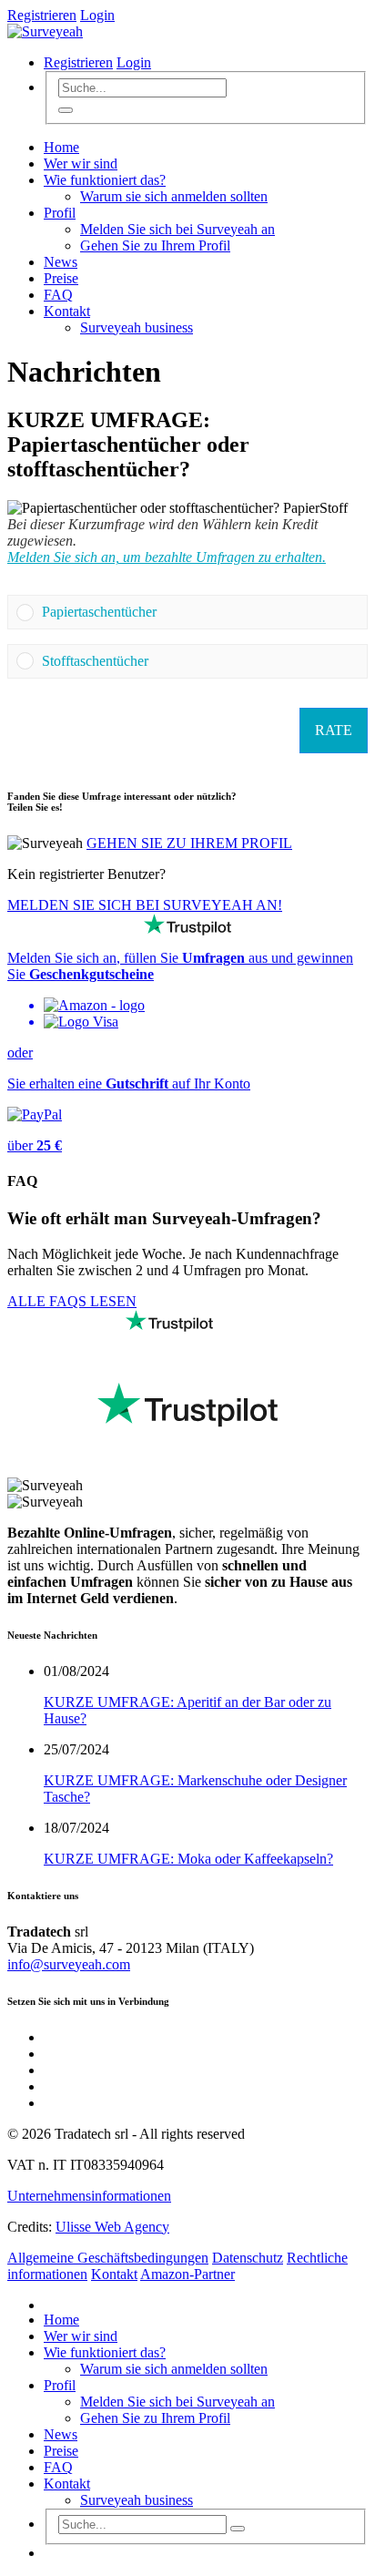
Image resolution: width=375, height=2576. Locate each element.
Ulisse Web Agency (112, 2227)
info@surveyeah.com (69, 1964)
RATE (334, 730)
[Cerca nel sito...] (66, 110)
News (61, 262)
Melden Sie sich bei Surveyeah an (177, 229)
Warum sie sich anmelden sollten (174, 196)
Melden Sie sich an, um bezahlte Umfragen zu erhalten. (167, 557)
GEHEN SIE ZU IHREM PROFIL (189, 843)
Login (97, 15)
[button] (200, 612)
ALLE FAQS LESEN (72, 1301)
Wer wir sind (81, 164)
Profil (60, 213)
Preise (61, 278)
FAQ (58, 295)
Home (61, 147)
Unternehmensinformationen (89, 2196)
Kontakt (67, 311)
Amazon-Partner (187, 2274)
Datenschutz (248, 2258)
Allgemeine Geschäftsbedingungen (108, 2258)
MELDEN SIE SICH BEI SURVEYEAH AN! (145, 905)
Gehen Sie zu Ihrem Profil (155, 245)
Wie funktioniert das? (105, 180)
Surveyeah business (137, 327)
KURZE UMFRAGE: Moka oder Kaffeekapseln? (188, 1859)
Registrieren (42, 15)
